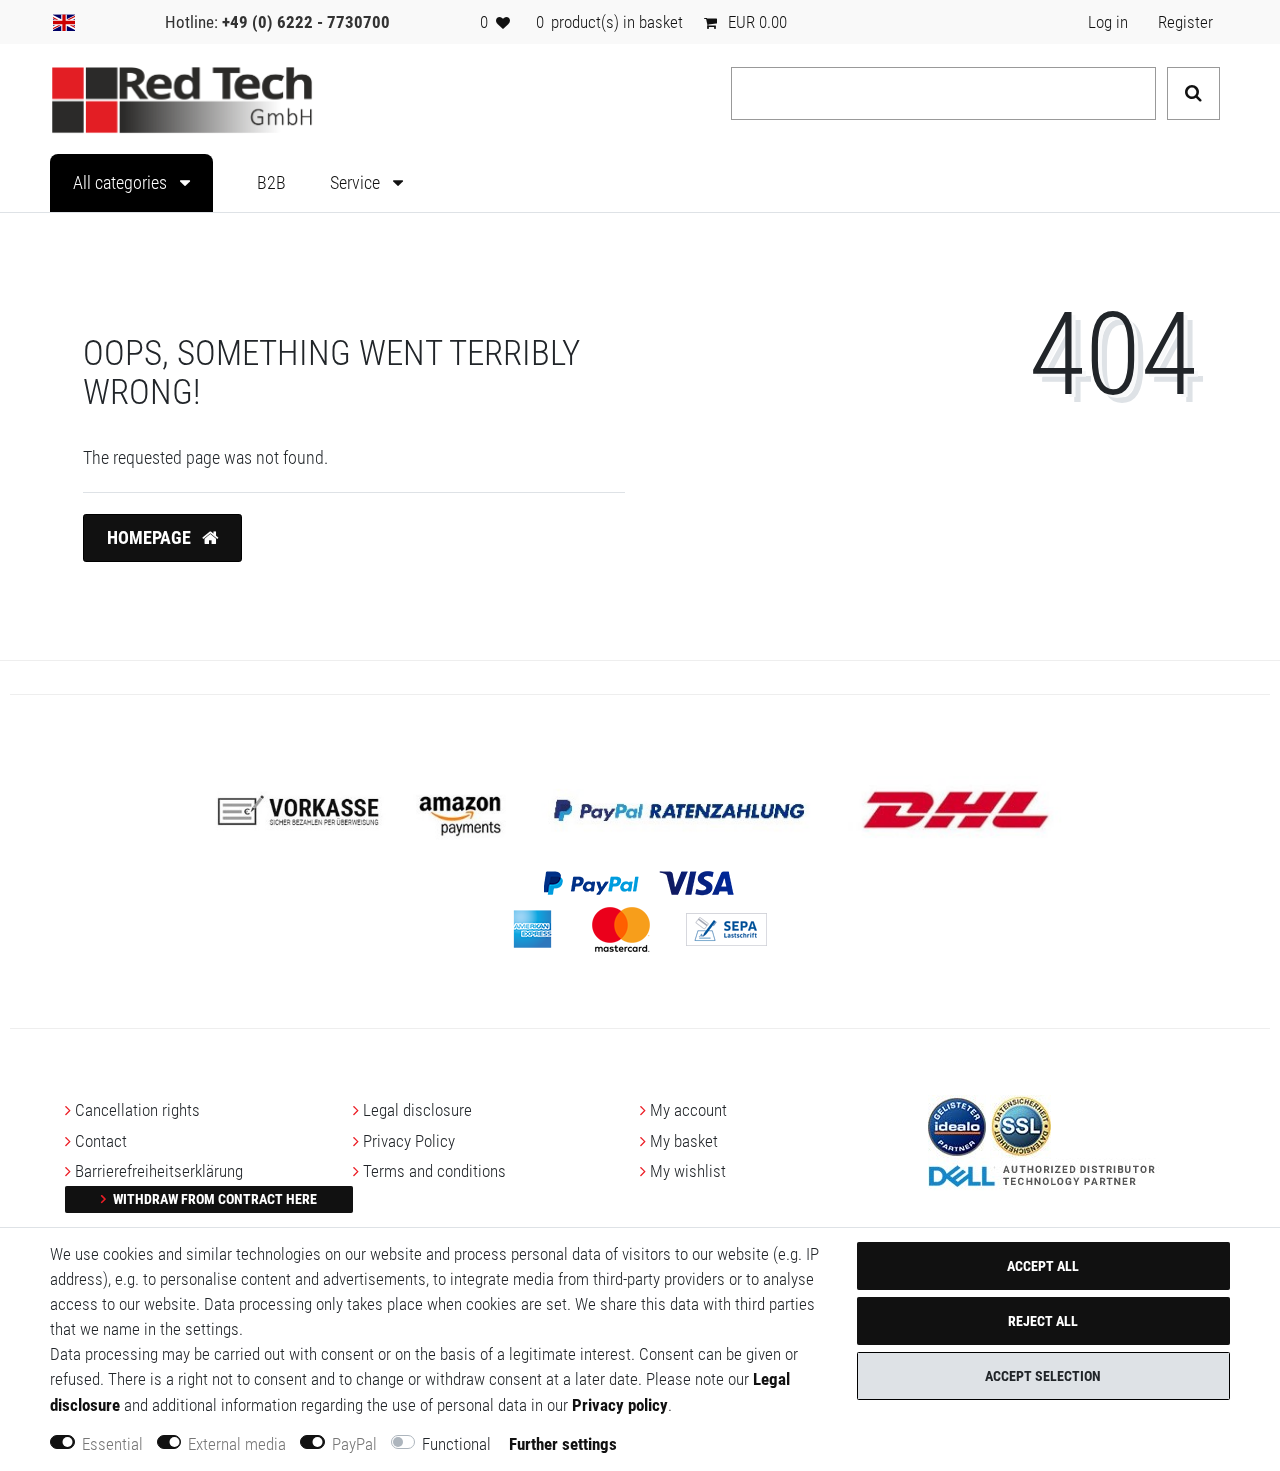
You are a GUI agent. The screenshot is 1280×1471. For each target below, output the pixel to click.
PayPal (354, 1444)
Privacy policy (620, 1405)
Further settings (563, 1444)
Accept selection (1043, 1376)
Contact (101, 1141)
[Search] (1193, 93)
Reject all (1043, 1321)
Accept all (1043, 1266)
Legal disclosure (417, 1110)
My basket (684, 1141)
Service (357, 183)
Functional (456, 1444)
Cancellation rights (137, 1110)
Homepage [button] (151, 538)
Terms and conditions (434, 1171)
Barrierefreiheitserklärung (159, 1171)
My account (688, 1110)
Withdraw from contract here (213, 1199)
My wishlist (688, 1171)
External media (237, 1444)
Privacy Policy (409, 1141)
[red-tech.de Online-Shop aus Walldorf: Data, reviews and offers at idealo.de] (957, 1125)
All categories (122, 183)
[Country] (64, 22)
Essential (112, 1444)
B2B (271, 183)
